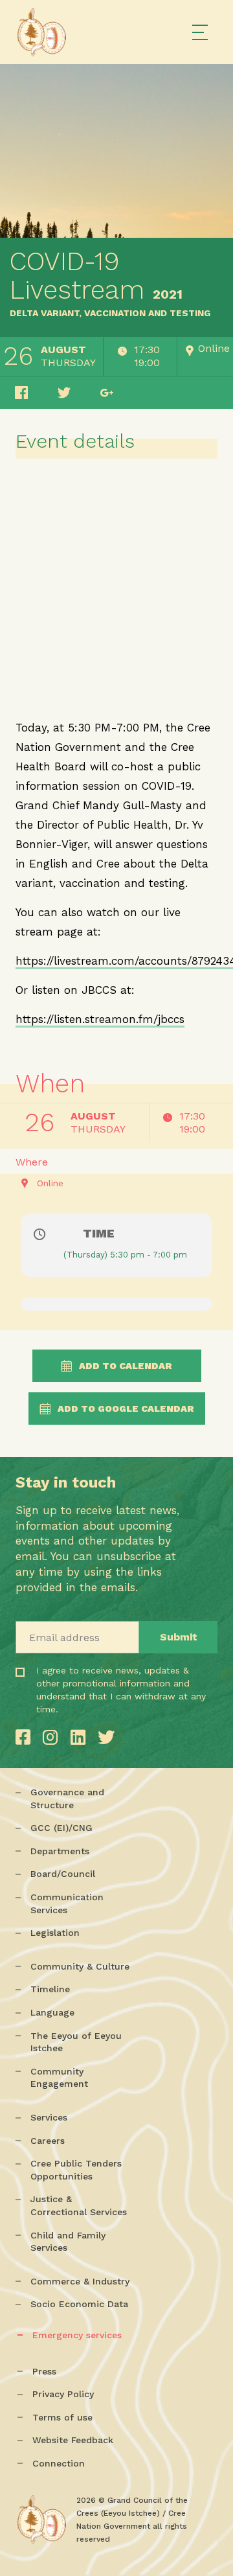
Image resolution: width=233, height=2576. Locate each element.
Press (44, 2371)
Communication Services (67, 1903)
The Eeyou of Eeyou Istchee (76, 2042)
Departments (60, 1851)
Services (49, 2117)
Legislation (55, 1933)
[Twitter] (106, 1737)
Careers (48, 2141)
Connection (59, 2463)
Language (52, 2012)
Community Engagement (59, 2078)
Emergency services (77, 2335)
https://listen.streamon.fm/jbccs (100, 1019)
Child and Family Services (68, 2242)
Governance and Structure (67, 1799)
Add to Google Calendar (126, 1409)
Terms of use (62, 2417)
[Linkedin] (81, 1737)
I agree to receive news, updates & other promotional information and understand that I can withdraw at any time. (79, 1708)
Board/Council (63, 1874)
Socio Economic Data (79, 2304)
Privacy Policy (63, 2394)
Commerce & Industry (80, 2281)
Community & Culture (80, 1966)
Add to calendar (126, 1366)
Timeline (50, 1989)
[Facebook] (26, 1737)
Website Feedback (73, 2440)
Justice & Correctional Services (79, 2205)
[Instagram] (53, 1737)
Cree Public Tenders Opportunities (76, 2170)
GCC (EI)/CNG (61, 1828)
